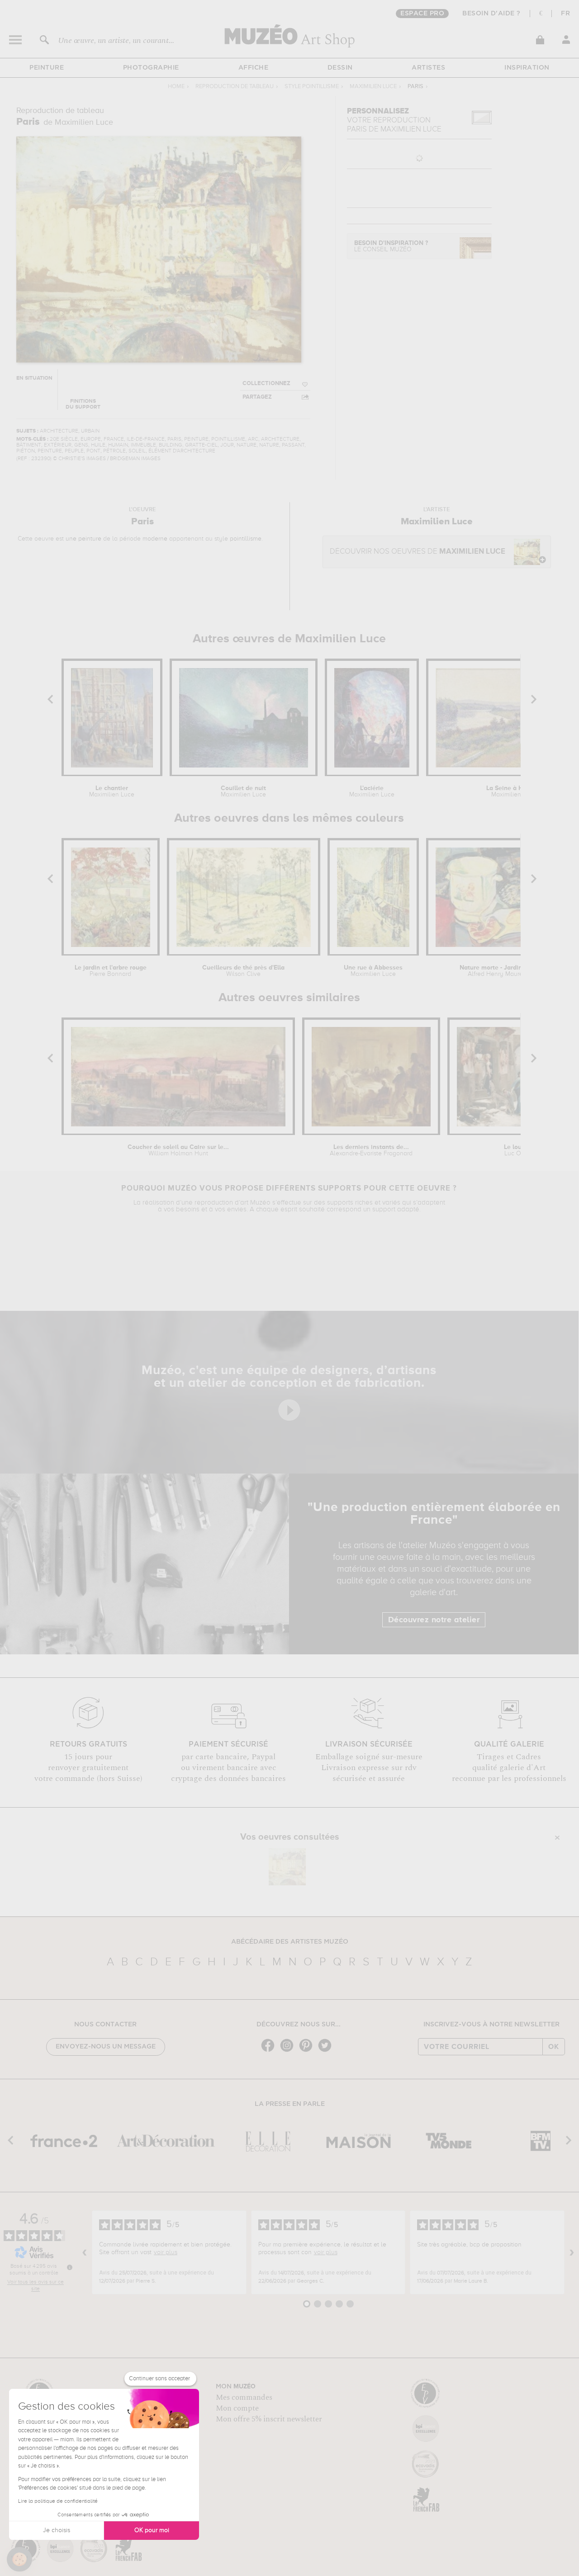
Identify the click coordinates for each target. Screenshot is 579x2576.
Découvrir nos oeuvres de (418, 552)
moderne (155, 539)
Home (176, 87)
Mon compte (237, 2408)
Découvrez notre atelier (434, 1620)
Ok (554, 2047)
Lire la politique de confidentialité (58, 2501)
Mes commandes (244, 2397)
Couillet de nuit (243, 791)
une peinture (83, 539)
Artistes (428, 68)
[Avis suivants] (572, 2252)
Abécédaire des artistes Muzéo (290, 1942)
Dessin (340, 68)
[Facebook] (270, 2051)
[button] (19, 2559)
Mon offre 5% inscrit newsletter (269, 2419)
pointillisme (246, 539)
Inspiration (527, 68)
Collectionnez (266, 384)
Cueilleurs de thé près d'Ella (243, 971)
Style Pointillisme (312, 87)
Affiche (254, 68)
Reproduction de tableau (235, 87)
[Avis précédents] (85, 2252)
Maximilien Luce (373, 87)
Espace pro (422, 14)
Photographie (151, 68)
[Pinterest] (308, 2051)
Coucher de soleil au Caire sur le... (178, 1150)
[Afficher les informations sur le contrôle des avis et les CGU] (70, 2267)
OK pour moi (152, 2530)
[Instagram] (289, 2051)
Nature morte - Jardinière (496, 971)
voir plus (166, 2252)
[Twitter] (327, 2051)
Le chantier (112, 791)
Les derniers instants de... (371, 1150)
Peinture (47, 68)
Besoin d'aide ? (491, 14)
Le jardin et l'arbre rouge (111, 971)
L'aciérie (372, 791)
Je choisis (57, 2530)
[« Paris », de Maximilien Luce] (287, 1867)
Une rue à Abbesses (373, 971)
